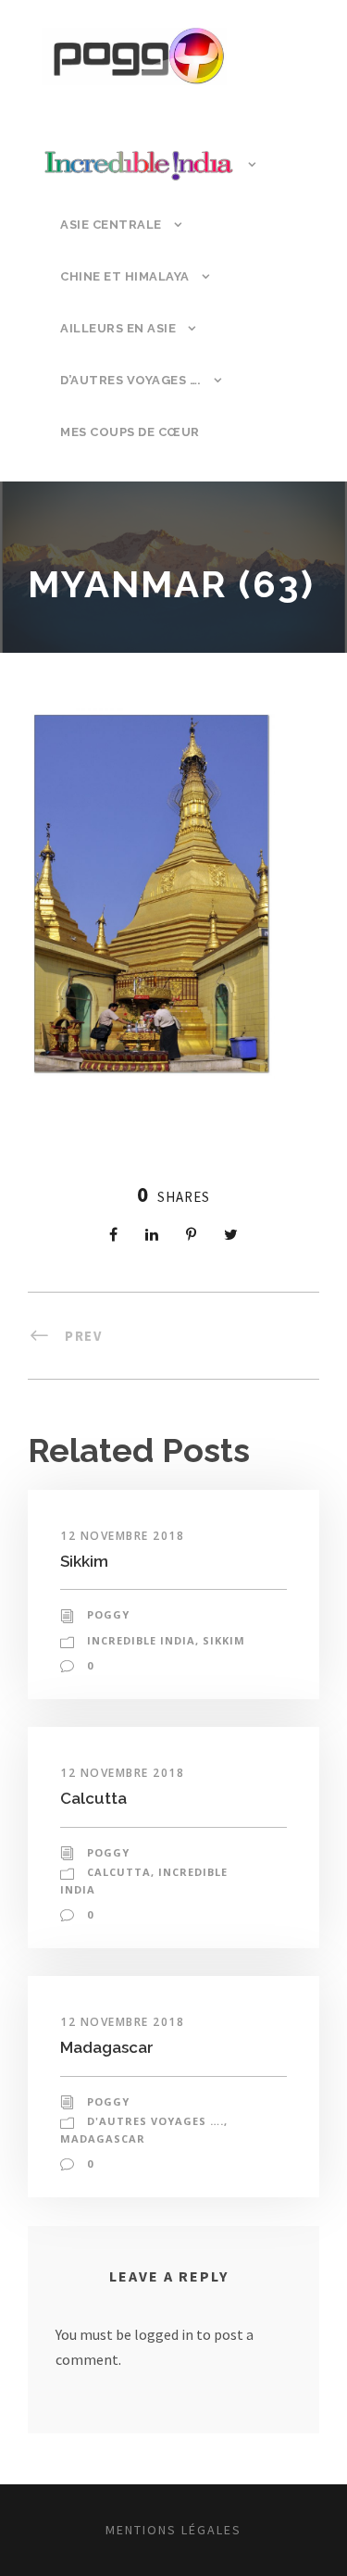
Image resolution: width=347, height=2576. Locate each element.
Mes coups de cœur (130, 432)
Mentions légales (173, 2530)
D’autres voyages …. (131, 380)
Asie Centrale (111, 225)
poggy (108, 1614)
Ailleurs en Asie (118, 328)
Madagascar (107, 2047)
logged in (164, 2334)
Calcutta (93, 1798)
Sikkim (84, 1561)
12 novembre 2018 (122, 1536)
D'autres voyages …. (155, 2121)
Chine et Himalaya (125, 276)
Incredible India (141, 1640)
